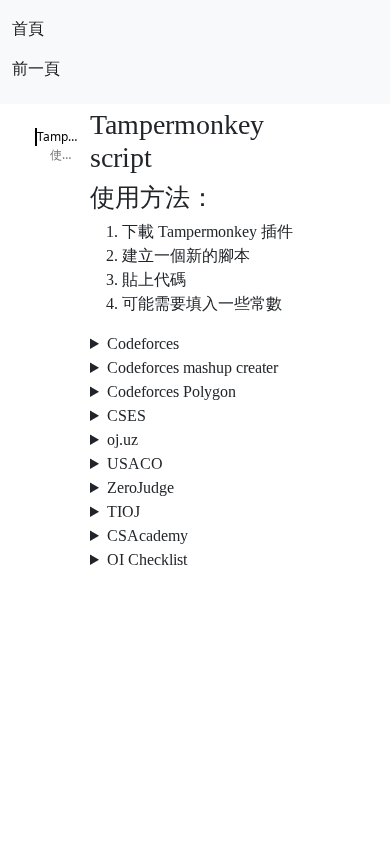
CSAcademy (147, 535)
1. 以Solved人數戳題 (195, 537)
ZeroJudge (140, 487)
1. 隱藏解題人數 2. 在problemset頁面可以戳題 (195, 345)
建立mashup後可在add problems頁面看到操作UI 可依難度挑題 (195, 369)
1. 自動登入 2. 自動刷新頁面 (195, 393)
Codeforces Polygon (171, 391)
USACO (135, 463)
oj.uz (122, 439)
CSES (126, 415)
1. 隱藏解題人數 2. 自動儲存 (195, 561)
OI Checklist (147, 559)
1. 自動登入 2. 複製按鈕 (195, 465)
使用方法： (64, 154)
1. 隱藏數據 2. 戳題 (195, 513)
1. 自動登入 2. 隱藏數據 (195, 441)
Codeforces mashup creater (192, 367)
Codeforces (143, 343)
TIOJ (123, 511)
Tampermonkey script (58, 136)
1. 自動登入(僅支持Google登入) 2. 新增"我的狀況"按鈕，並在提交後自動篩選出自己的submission (195, 489)
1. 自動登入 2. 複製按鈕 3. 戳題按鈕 (195, 417)
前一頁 (36, 68)
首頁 (28, 28)
